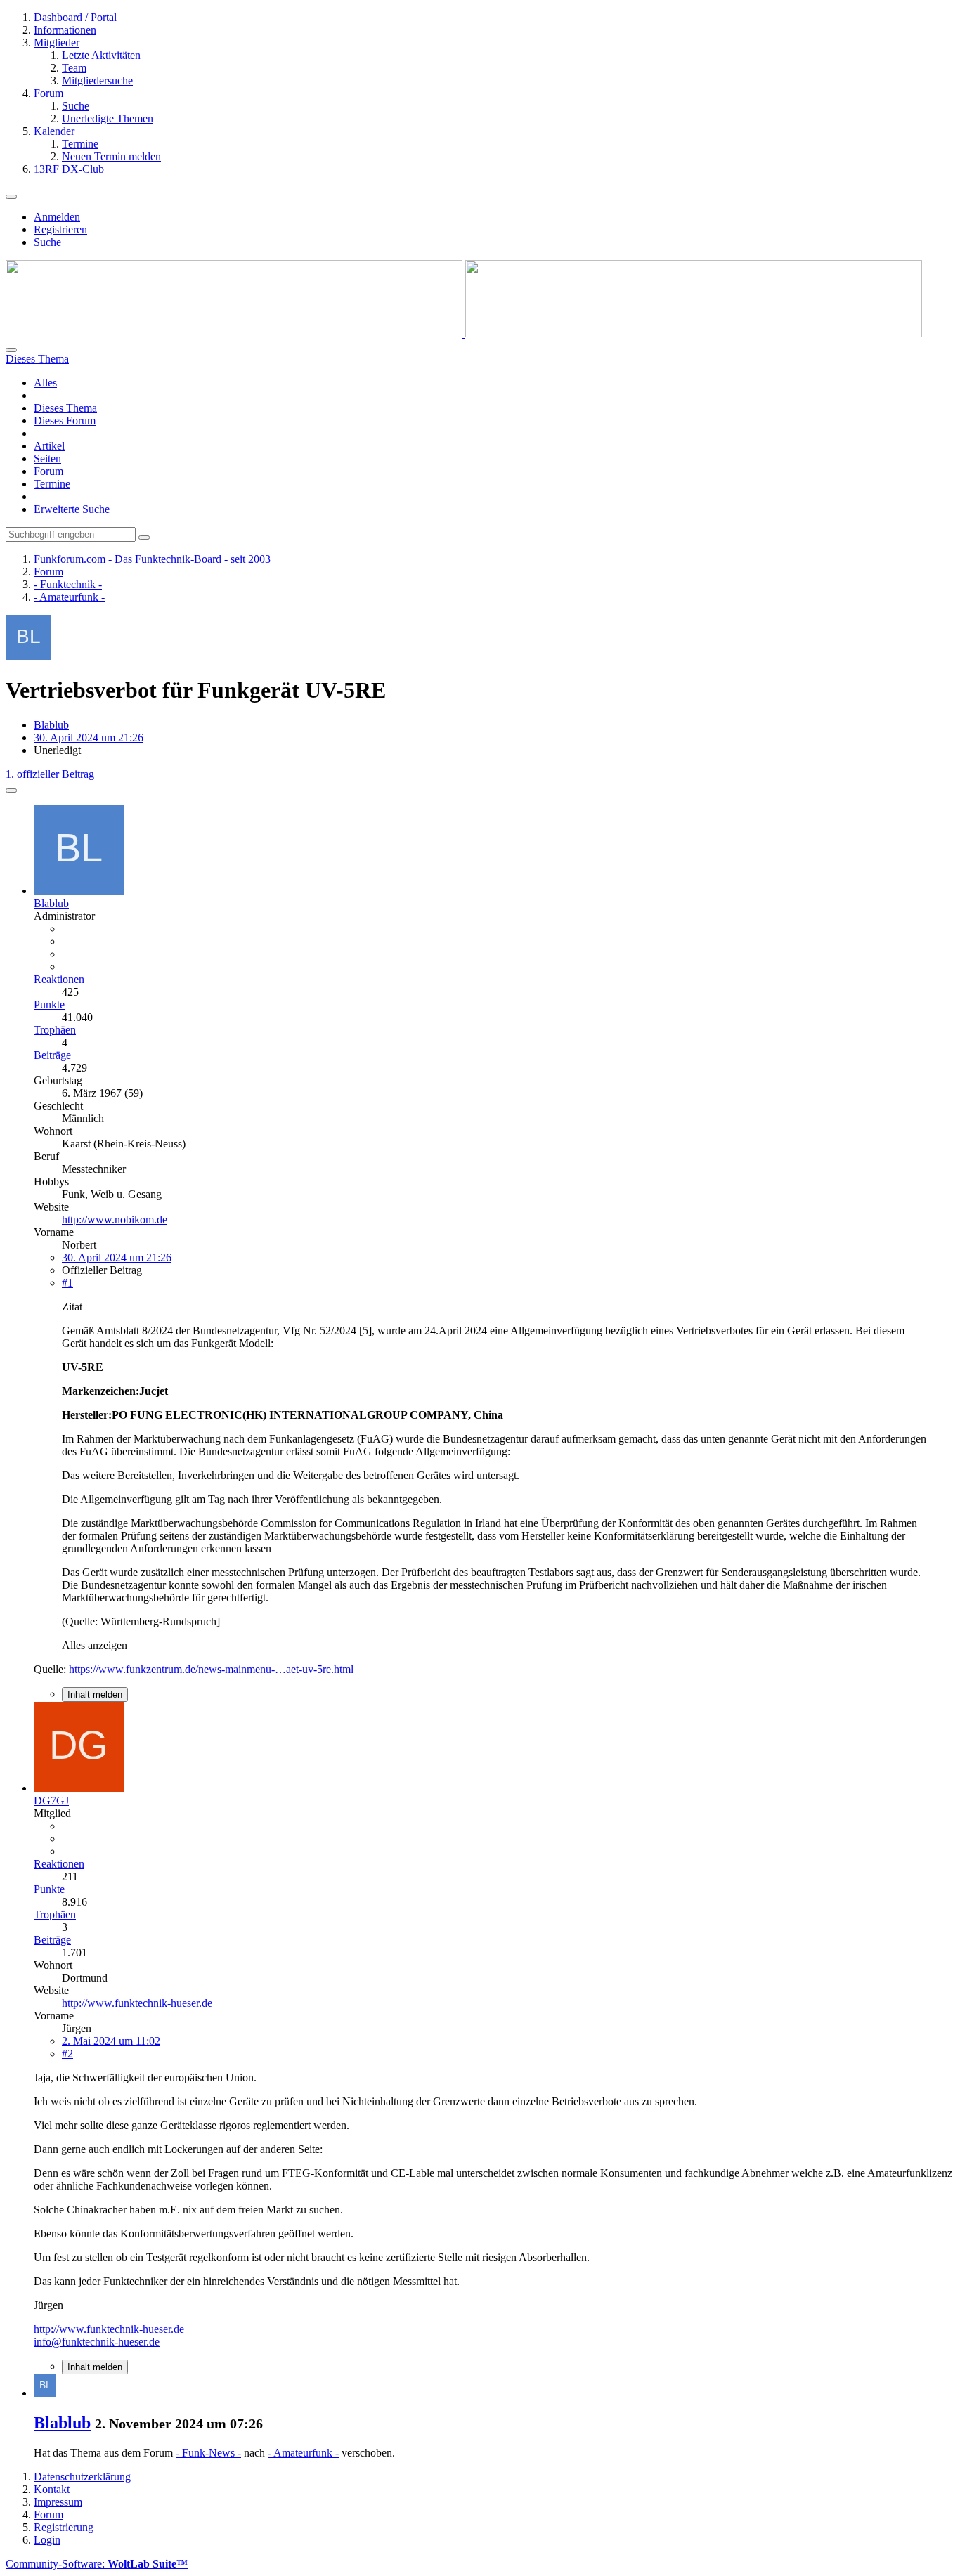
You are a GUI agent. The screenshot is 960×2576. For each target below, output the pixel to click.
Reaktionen (59, 979)
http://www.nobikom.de (115, 1219)
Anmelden (57, 217)
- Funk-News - (208, 2453)
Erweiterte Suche (72, 509)
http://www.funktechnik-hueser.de (137, 2003)
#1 (67, 1283)
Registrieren (60, 229)
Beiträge (52, 1055)
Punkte (49, 1004)
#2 (67, 2054)
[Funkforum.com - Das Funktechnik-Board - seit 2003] (464, 333)
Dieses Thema (65, 408)
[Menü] (11, 197)
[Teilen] (11, 791)
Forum (48, 471)
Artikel (49, 446)
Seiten (47, 458)
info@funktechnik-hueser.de (97, 2342)
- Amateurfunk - (303, 2453)
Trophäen (55, 1030)
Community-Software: (97, 2564)
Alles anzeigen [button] (95, 1645)
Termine (52, 484)
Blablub (51, 725)
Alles (45, 383)
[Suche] (11, 350)
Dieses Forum (65, 421)
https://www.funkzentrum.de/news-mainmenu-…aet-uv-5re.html (211, 1669)
